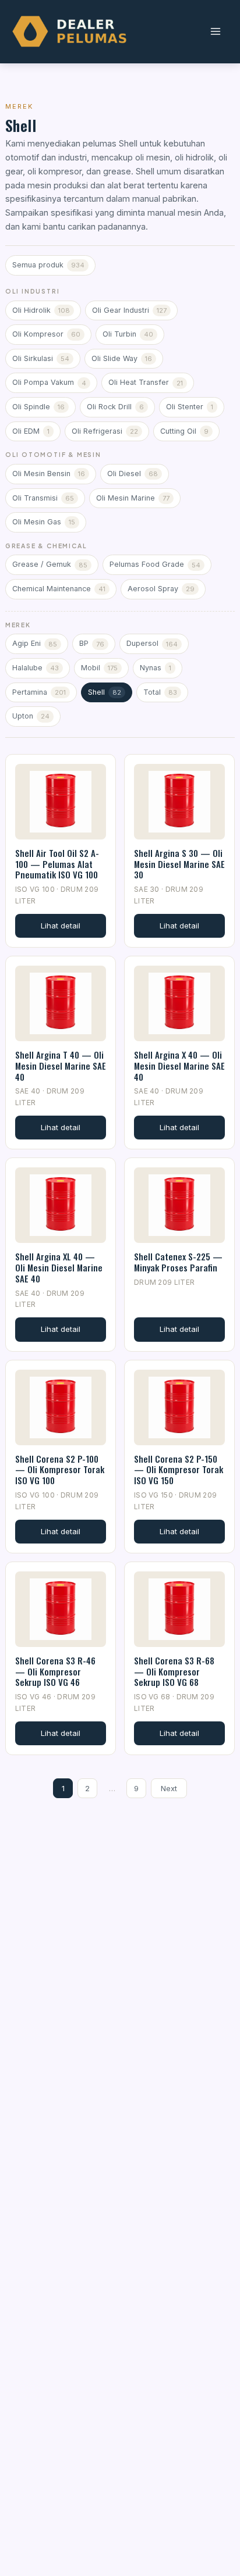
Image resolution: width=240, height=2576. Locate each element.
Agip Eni (35, 643)
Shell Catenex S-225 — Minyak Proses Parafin (178, 1262)
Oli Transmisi (43, 498)
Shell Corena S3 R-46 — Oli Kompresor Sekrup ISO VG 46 (55, 1671)
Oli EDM (31, 431)
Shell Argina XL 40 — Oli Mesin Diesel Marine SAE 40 (59, 1267)
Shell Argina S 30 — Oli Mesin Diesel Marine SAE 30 (179, 864)
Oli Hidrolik (41, 310)
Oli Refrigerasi (105, 431)
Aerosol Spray (161, 589)
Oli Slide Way (122, 358)
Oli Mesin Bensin (49, 474)
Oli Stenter (190, 407)
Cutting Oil (184, 431)
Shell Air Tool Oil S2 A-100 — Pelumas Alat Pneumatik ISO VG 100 (57, 864)
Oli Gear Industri (129, 310)
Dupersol (152, 643)
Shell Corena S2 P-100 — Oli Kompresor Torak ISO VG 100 (60, 1470)
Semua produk (48, 265)
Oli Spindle (38, 407)
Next (169, 1788)
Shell (105, 692)
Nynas (156, 668)
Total (160, 692)
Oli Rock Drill (115, 407)
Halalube (36, 668)
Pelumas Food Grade (155, 564)
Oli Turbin (128, 334)
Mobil (99, 668)
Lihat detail (61, 926)
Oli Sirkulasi (41, 358)
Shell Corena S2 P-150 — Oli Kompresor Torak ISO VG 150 (179, 1470)
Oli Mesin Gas (44, 522)
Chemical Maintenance (59, 589)
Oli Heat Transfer (146, 382)
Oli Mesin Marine (133, 498)
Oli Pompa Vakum (49, 382)
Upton (31, 716)
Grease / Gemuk (50, 564)
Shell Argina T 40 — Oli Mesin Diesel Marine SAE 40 (61, 1066)
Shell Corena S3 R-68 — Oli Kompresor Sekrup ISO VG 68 (174, 1671)
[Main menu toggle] (215, 32)
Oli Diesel (133, 474)
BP (92, 643)
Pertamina (39, 692)
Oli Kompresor (46, 334)
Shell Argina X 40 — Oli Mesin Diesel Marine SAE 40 (179, 1066)
